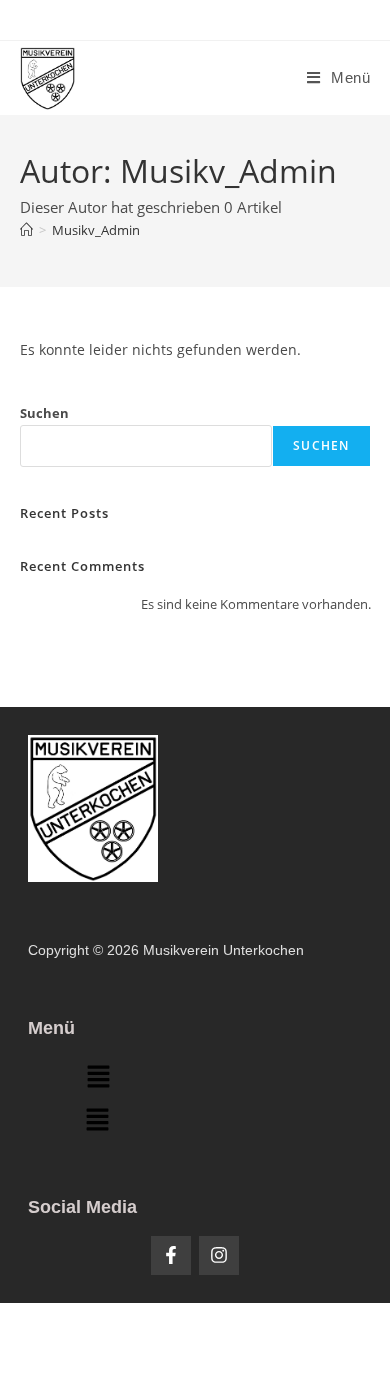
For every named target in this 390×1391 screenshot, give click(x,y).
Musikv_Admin (96, 230)
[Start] (26, 230)
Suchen (44, 413)
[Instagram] (219, 1256)
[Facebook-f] (171, 1256)
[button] (98, 1078)
